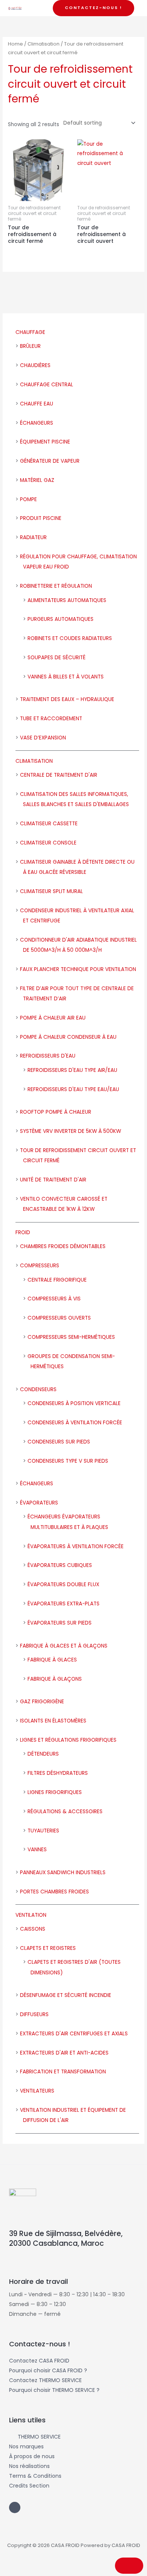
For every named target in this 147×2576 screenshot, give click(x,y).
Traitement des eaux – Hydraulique (67, 699)
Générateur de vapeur (50, 461)
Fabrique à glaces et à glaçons (64, 1646)
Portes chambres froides (54, 1892)
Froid (23, 1232)
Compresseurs (40, 1266)
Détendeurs (43, 1754)
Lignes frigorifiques (55, 1792)
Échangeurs (37, 423)
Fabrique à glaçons (55, 1679)
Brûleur (30, 346)
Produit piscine (41, 518)
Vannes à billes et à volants (66, 677)
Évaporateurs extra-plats (64, 1604)
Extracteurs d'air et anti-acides (64, 2053)
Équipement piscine (45, 442)
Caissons (33, 1929)
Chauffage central (47, 385)
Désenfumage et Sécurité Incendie (66, 1995)
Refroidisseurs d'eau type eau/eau (73, 1089)
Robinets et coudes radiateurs (70, 638)
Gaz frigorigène (42, 1702)
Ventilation (31, 1915)
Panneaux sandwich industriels (63, 1873)
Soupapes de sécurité (57, 658)
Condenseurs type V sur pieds (68, 1461)
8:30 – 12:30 (51, 2304)
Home (15, 44)
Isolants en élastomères (53, 1721)
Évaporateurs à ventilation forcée (76, 1546)
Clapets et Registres (48, 1948)
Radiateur (33, 537)
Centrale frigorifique (57, 1280)
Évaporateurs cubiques (60, 1565)
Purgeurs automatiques (60, 619)
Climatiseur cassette (49, 824)
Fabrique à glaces (52, 1660)
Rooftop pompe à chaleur (56, 1112)
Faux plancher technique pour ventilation (78, 969)
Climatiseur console (48, 843)
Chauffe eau (37, 404)
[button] (93, 8)
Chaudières (35, 365)
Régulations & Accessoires (65, 1812)
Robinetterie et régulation (56, 586)
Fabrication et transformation (63, 2072)
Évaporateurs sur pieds (60, 1623)
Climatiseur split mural (51, 891)
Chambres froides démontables (63, 1246)
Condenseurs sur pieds (59, 1442)
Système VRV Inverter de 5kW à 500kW (70, 1131)
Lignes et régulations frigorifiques (68, 1740)
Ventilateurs (37, 2091)
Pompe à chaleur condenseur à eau (68, 1037)
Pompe (28, 499)
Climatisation (34, 761)
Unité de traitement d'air (53, 1180)
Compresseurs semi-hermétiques (71, 1337)
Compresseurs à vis (54, 1299)
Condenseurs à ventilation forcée (75, 1423)
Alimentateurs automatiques (67, 600)
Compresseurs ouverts (59, 1318)
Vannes (37, 1850)
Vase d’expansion (43, 738)
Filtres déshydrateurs (58, 1773)
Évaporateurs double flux (63, 1584)
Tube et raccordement (51, 719)
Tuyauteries (43, 1831)
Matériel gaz (37, 480)
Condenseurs (38, 1389)
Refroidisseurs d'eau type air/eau (72, 1070)
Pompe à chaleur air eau (53, 1018)
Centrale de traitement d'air (59, 775)
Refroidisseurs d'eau (48, 1056)
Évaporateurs (39, 1503)
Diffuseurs (34, 2014)
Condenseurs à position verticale (74, 1403)
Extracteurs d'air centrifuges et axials (74, 2034)
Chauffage (30, 332)
